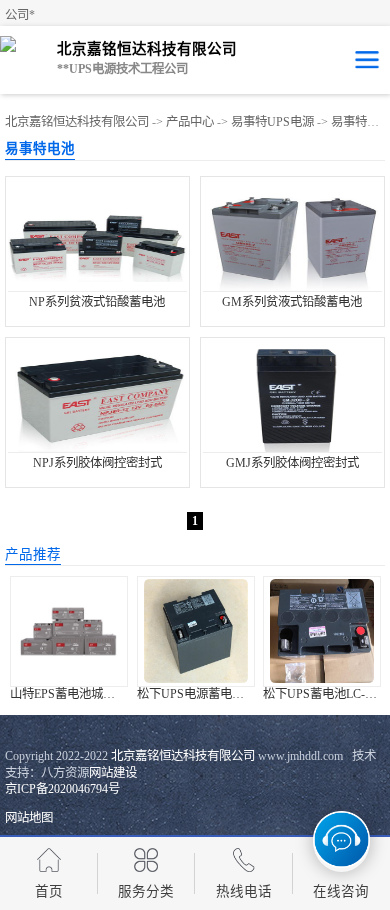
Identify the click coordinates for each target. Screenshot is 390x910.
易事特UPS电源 (272, 122)
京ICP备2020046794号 (62, 789)
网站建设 (113, 773)
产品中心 (190, 122)
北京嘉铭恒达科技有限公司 (77, 122)
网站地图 (29, 818)
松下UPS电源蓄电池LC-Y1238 (216, 694)
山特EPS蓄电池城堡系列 (74, 694)
